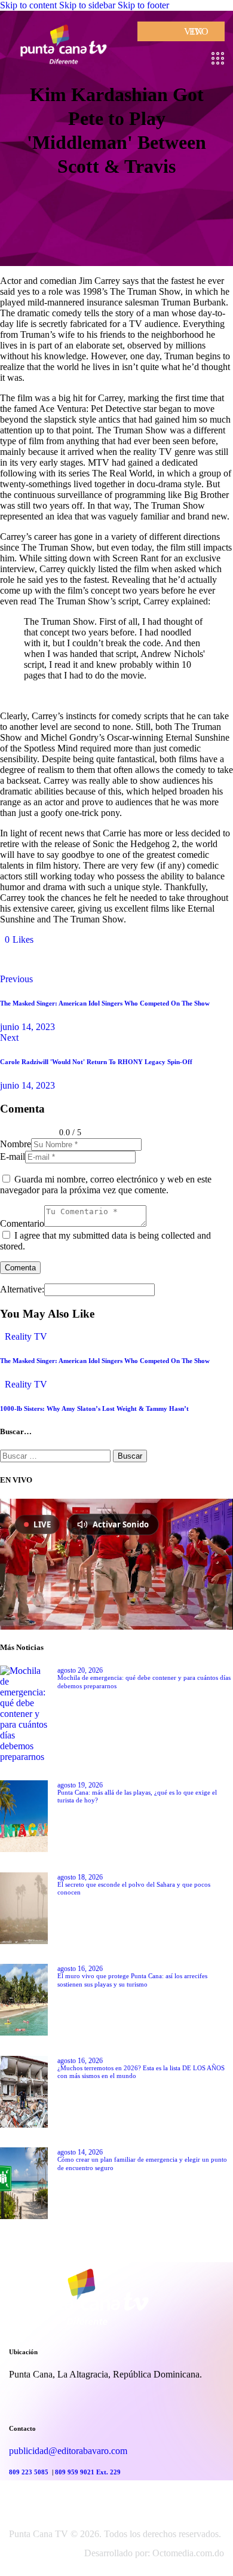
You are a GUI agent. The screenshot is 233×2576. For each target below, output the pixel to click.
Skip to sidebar (87, 5)
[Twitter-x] (14, 959)
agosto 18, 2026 (80, 1877)
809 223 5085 (30, 2472)
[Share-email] (81, 959)
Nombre (16, 1144)
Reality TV (26, 1336)
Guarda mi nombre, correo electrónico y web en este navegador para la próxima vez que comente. (106, 1185)
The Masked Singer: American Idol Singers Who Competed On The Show (105, 1361)
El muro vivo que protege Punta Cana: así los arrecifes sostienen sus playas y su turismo (132, 1980)
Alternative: (22, 1289)
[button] (19, 939)
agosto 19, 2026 (80, 1785)
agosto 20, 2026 (80, 1670)
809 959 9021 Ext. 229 (88, 2472)
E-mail (13, 1156)
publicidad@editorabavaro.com (68, 2451)
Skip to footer (143, 5)
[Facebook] (48, 959)
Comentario (22, 1223)
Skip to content (28, 5)
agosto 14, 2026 (80, 2152)
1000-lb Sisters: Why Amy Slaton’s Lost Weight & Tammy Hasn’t (94, 1408)
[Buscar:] (56, 1455)
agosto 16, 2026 (80, 1969)
